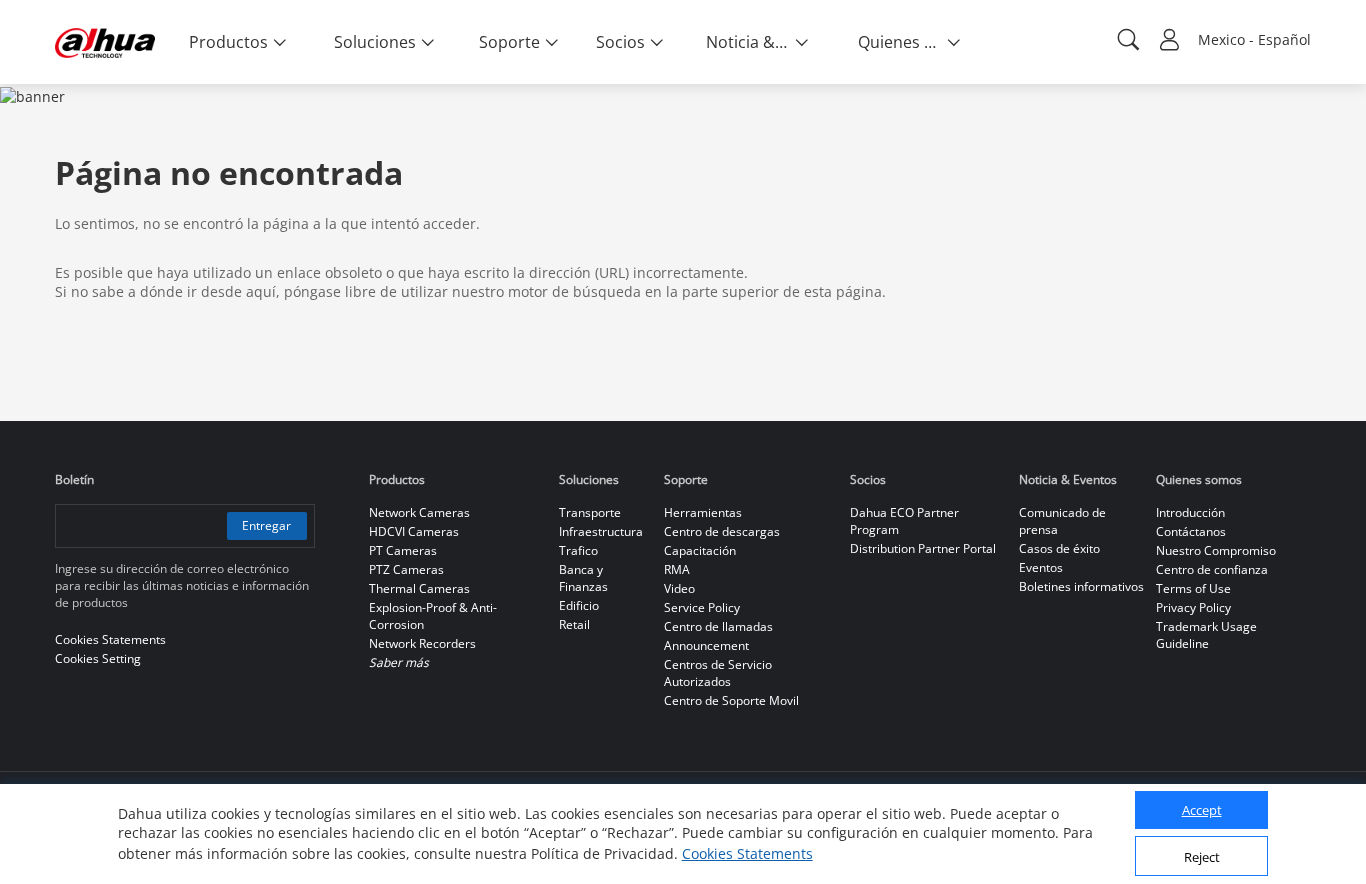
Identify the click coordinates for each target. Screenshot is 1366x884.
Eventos (1041, 567)
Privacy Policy (1193, 607)
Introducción (1190, 512)
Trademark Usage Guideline (1206, 635)
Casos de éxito (1059, 548)
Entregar (266, 525)
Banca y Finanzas (583, 578)
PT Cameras (403, 550)
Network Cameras (419, 512)
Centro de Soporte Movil (731, 700)
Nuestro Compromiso (1216, 550)
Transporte (590, 512)
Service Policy (702, 607)
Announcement (706, 645)
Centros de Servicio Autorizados (718, 673)
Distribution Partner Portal (923, 548)
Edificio (579, 605)
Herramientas (703, 512)
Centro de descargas (722, 531)
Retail (574, 624)
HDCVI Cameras (414, 531)
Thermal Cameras (419, 588)
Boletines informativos (1081, 586)
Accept (1202, 811)
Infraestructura (601, 531)
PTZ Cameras (406, 569)
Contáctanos (1191, 531)
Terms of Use (1193, 588)
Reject (1202, 857)
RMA (677, 569)
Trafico (578, 550)
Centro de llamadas (718, 626)
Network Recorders (422, 643)
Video (679, 588)
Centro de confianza (1212, 569)
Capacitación (700, 550)
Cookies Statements (747, 853)
